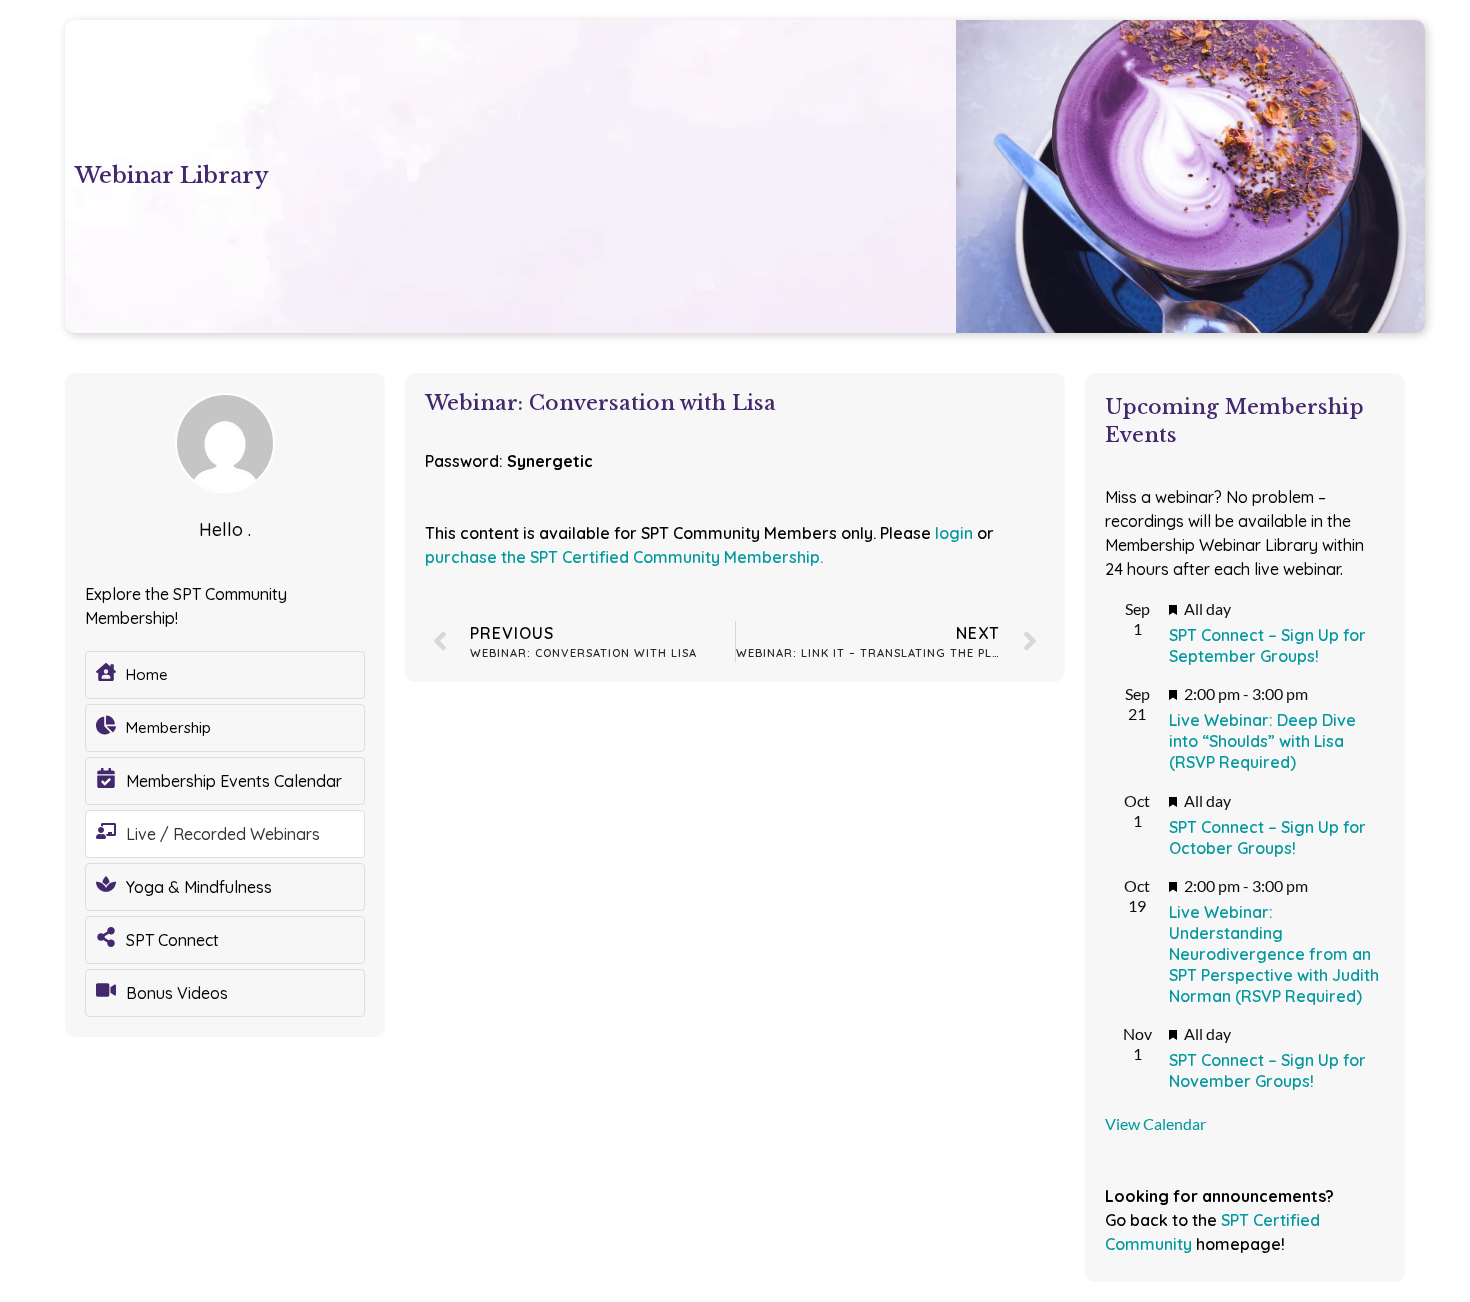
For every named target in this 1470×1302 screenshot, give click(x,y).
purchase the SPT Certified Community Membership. (624, 557)
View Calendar (1155, 1123)
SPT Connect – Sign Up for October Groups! (1267, 837)
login (954, 533)
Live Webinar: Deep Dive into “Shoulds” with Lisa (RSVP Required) (1262, 741)
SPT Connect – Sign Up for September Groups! (1267, 645)
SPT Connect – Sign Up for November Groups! (1267, 1070)
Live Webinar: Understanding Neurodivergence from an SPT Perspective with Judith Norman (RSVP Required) (1274, 953)
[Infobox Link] (225, 675)
